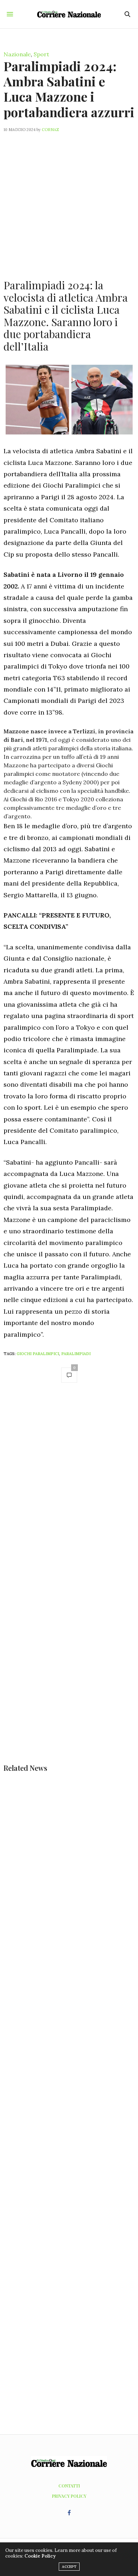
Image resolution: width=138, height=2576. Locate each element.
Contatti (69, 2486)
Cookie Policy (40, 2556)
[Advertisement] (69, 201)
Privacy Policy (69, 2496)
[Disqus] (69, 1489)
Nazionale (17, 54)
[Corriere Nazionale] (69, 14)
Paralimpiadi (76, 1354)
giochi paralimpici (38, 1354)
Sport (41, 54)
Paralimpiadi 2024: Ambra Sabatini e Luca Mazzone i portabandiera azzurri (69, 89)
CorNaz (50, 130)
